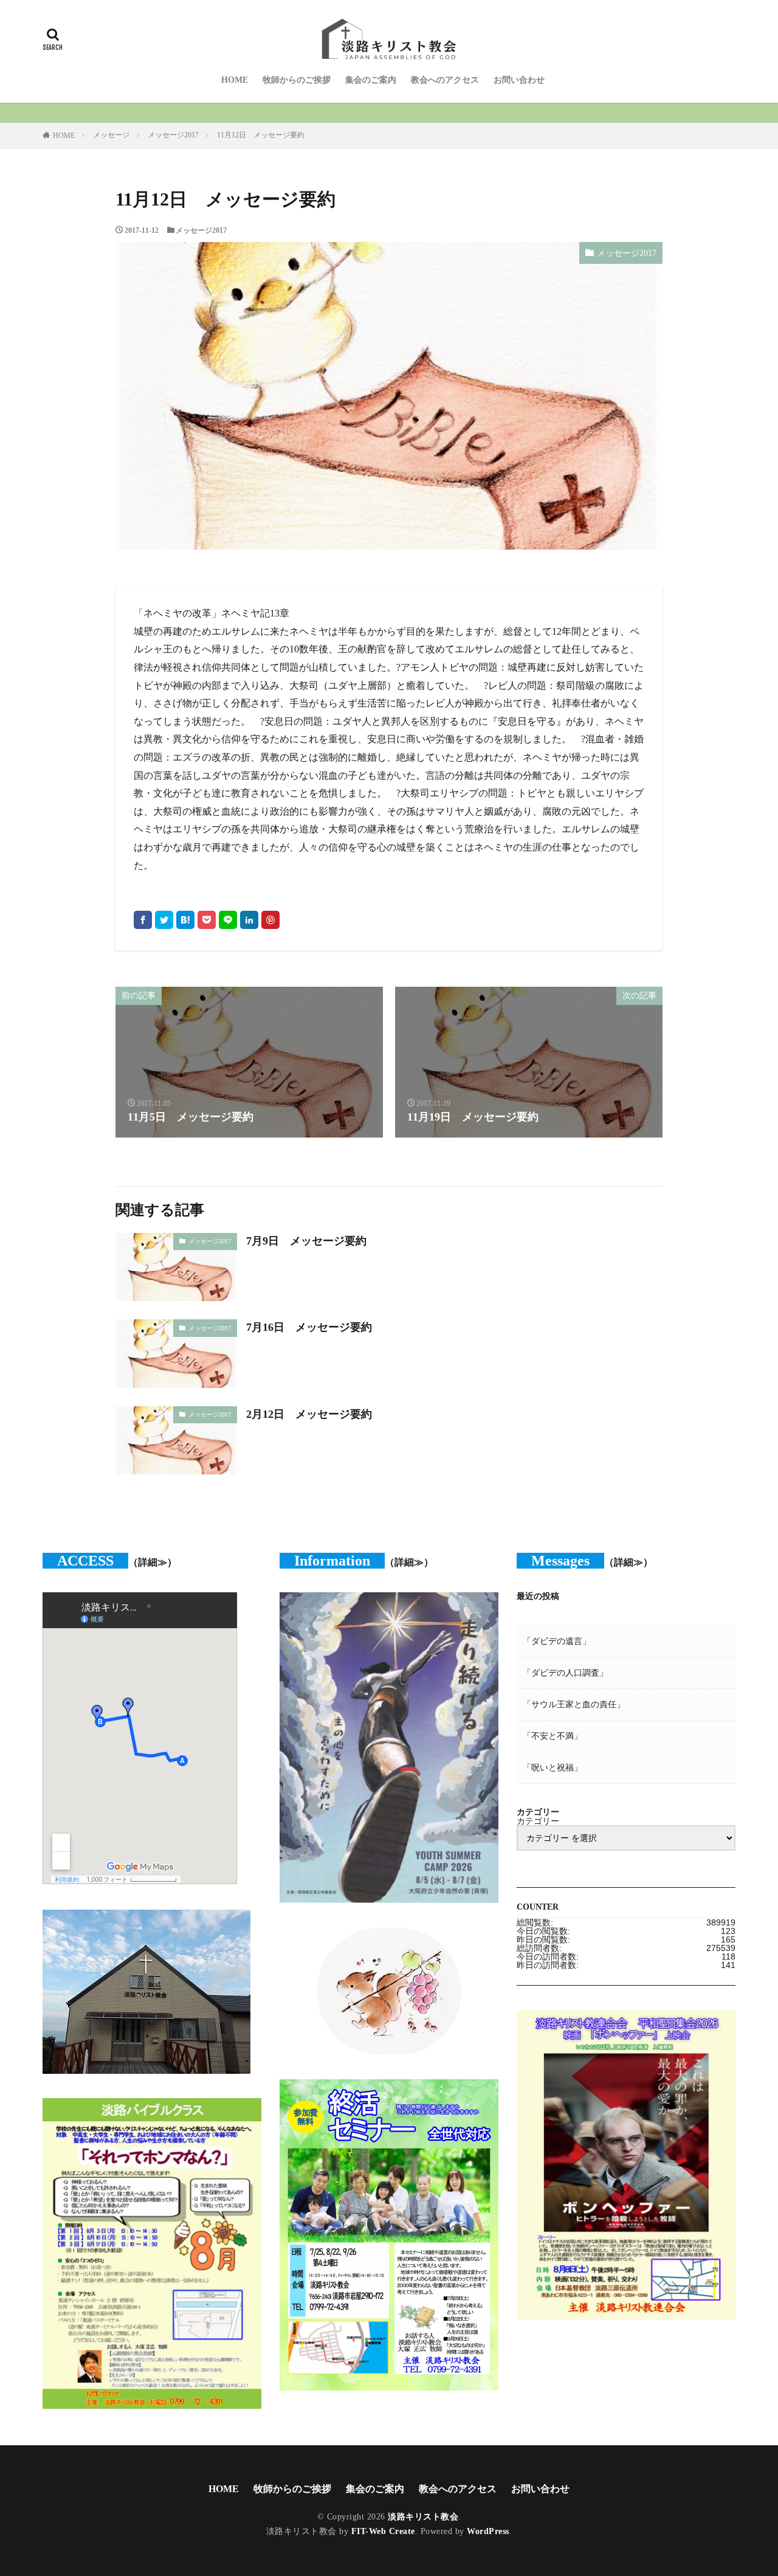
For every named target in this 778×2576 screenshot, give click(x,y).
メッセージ (111, 135)
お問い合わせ (519, 80)
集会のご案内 (371, 80)
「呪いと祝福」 (553, 1767)
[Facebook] (143, 920)
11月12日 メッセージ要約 (261, 135)
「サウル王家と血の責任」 (574, 1704)
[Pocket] (207, 920)
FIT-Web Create (383, 2531)
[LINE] (228, 920)
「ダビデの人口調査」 (565, 1673)
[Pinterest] (270, 920)
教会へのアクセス (445, 80)
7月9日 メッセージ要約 (306, 1241)
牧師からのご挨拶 (297, 80)
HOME (235, 80)
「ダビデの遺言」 (557, 1641)
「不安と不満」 (553, 1736)
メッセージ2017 (173, 135)
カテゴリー (538, 1821)
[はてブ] (185, 920)
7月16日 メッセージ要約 (309, 1327)
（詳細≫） (153, 1562)
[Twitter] (164, 920)
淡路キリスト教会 (423, 2517)
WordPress (488, 2531)
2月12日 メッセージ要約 (309, 1414)
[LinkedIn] (249, 920)
